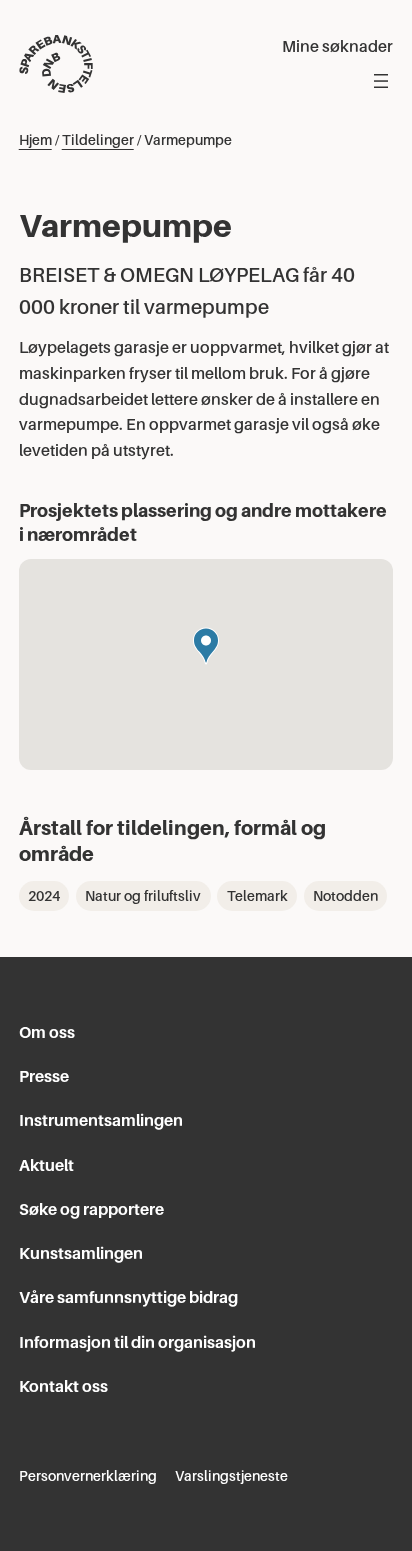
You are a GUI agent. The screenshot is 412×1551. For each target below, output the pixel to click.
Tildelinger (98, 140)
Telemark (257, 896)
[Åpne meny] (381, 81)
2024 (44, 896)
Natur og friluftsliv (143, 896)
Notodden (345, 896)
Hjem (35, 140)
